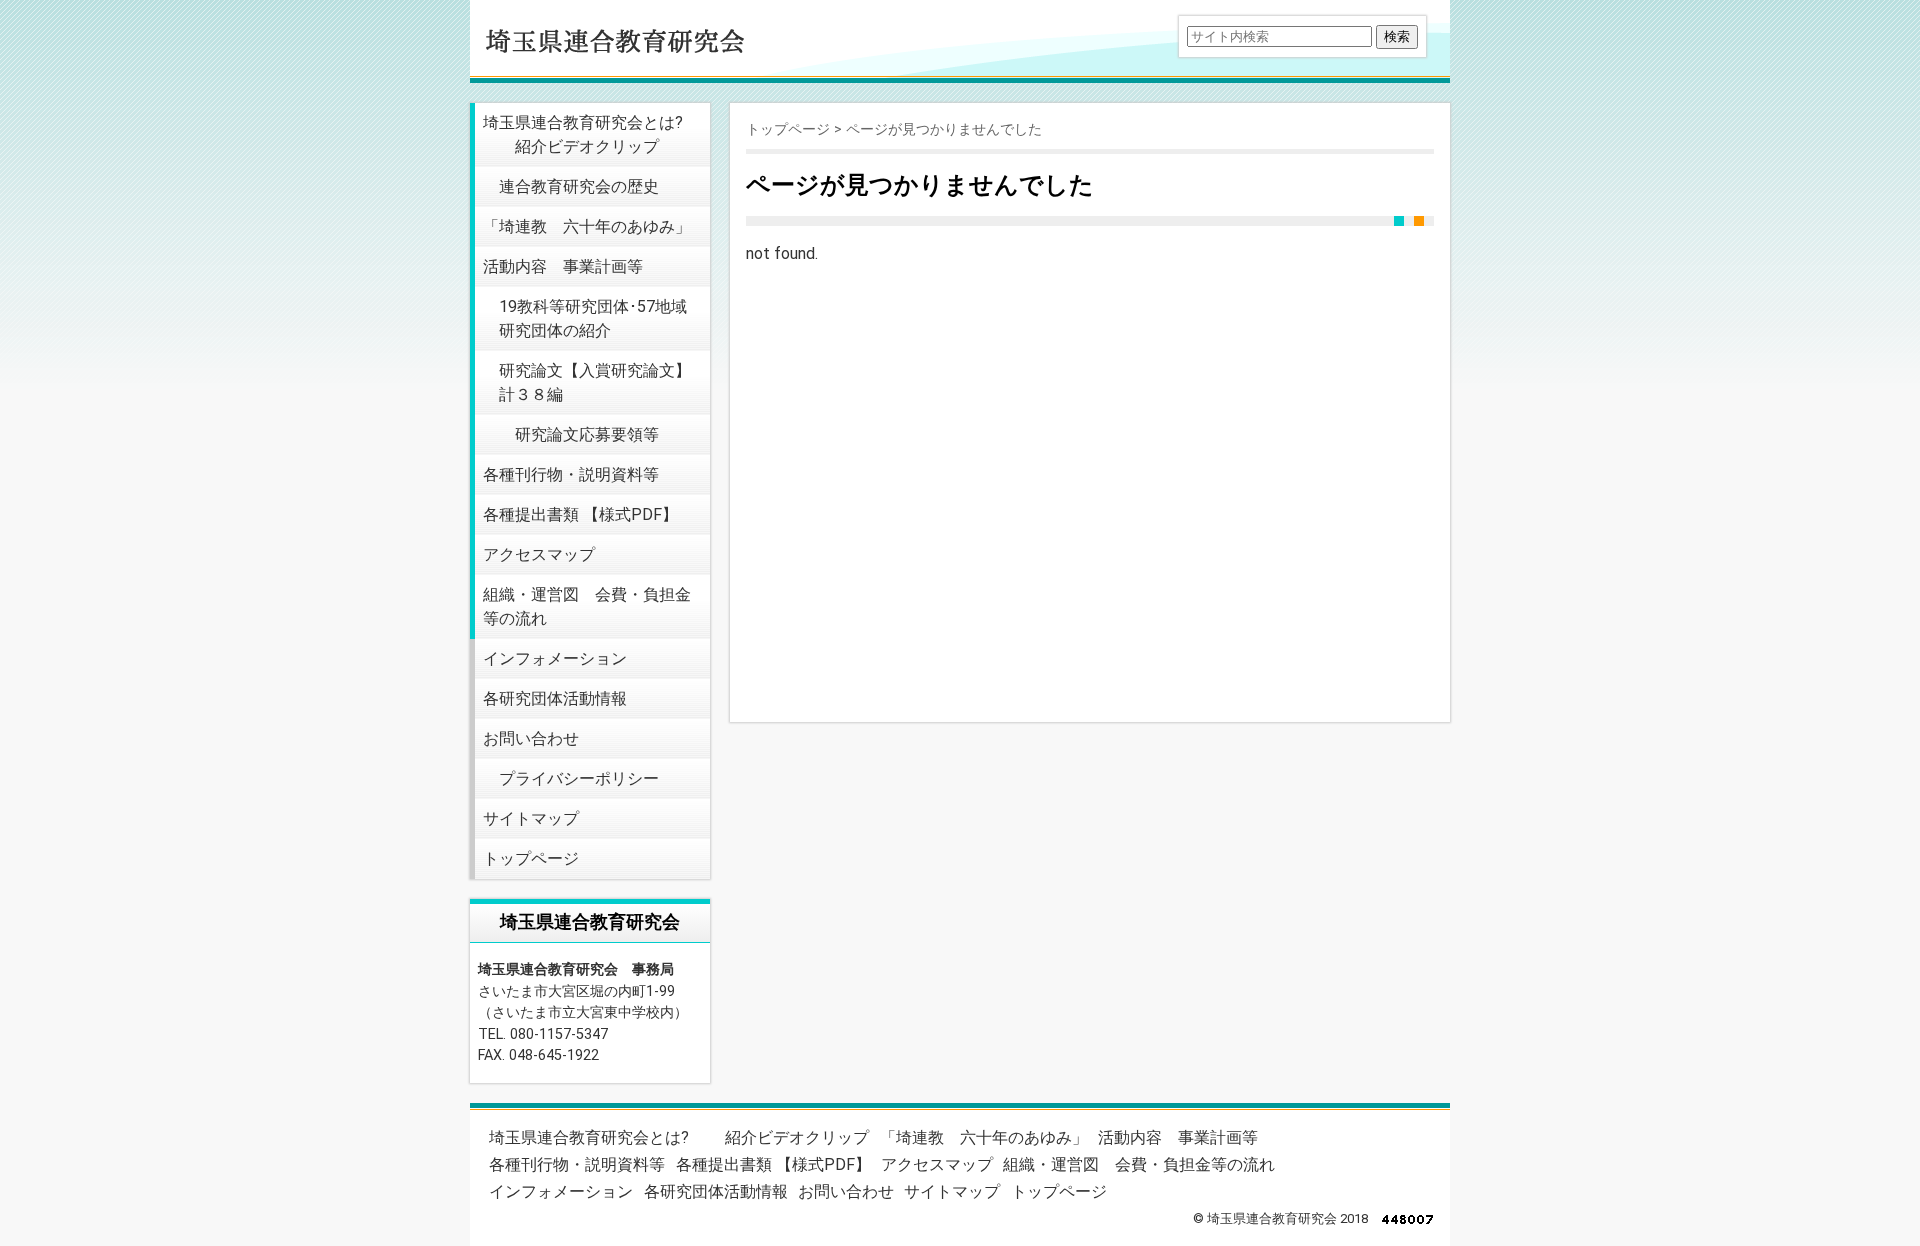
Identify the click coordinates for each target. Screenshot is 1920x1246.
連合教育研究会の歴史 (579, 186)
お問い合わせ (531, 738)
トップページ (531, 858)
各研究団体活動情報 (555, 698)
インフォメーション (555, 658)
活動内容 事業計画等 (563, 266)
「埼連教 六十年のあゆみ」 (587, 226)
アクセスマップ (539, 554)
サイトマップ (531, 818)
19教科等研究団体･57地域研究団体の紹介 (593, 318)
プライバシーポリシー (579, 778)
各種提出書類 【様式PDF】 (580, 514)
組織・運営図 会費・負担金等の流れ (587, 606)
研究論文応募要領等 (587, 434)
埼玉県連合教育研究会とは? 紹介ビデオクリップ (583, 134)
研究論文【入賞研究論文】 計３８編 (595, 382)
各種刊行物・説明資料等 (571, 474)
